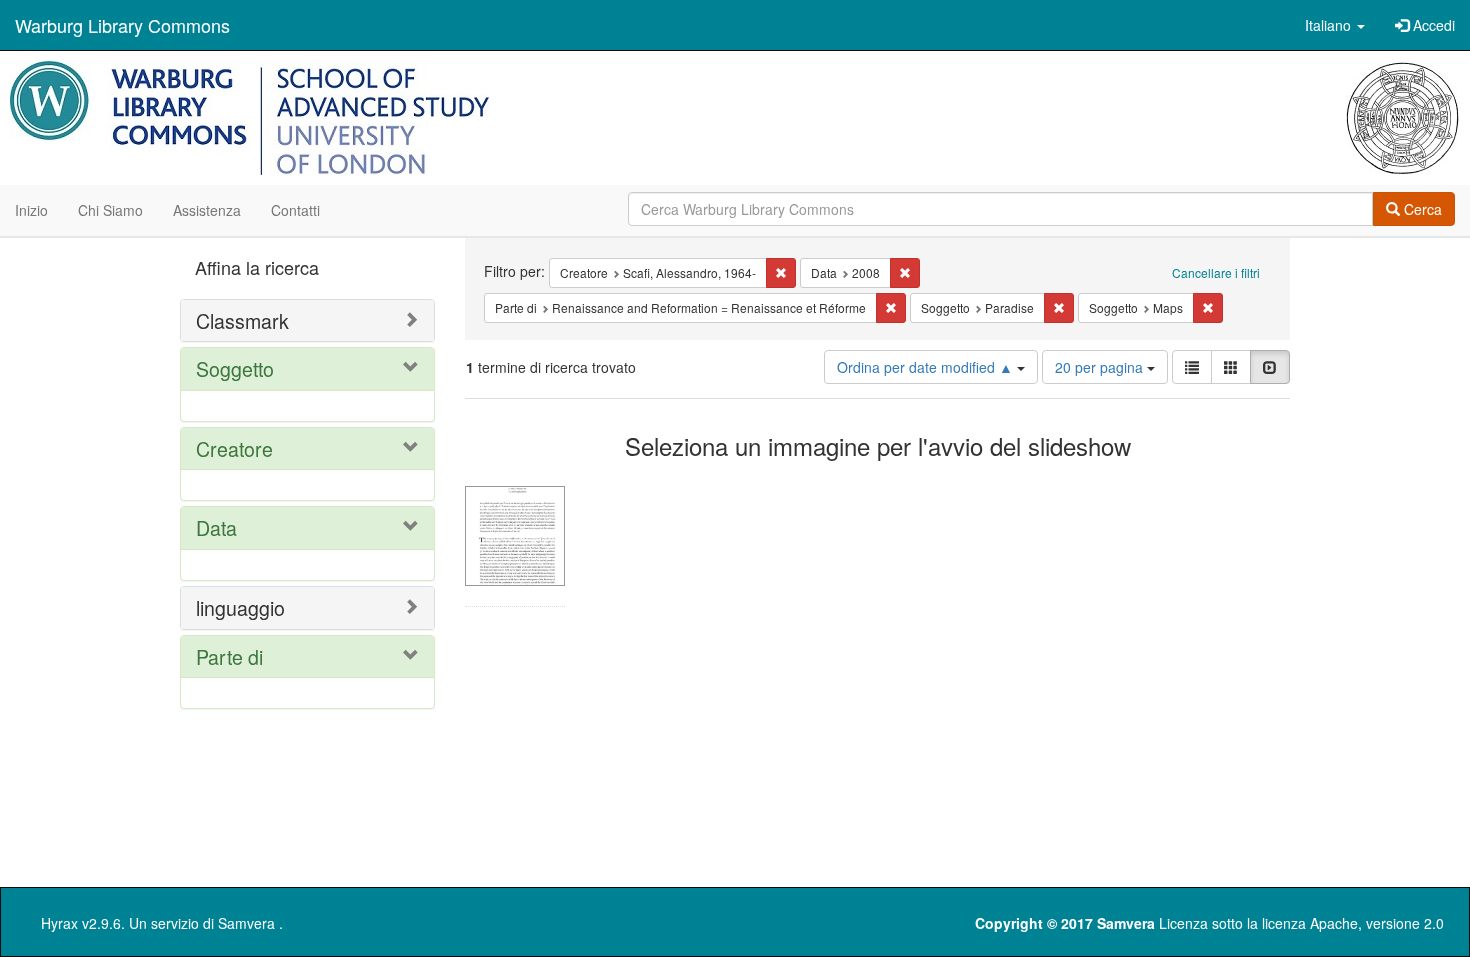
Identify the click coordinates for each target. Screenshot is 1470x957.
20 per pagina (1101, 367)
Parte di (229, 656)
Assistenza (207, 210)
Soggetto (235, 368)
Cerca (1421, 209)
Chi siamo (110, 210)
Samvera (246, 923)
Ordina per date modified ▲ (927, 367)
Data (216, 527)
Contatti (295, 210)
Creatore (234, 448)
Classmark (242, 320)
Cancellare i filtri (1216, 272)
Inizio (31, 210)
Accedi (1432, 25)
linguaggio (240, 607)
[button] (1335, 25)
